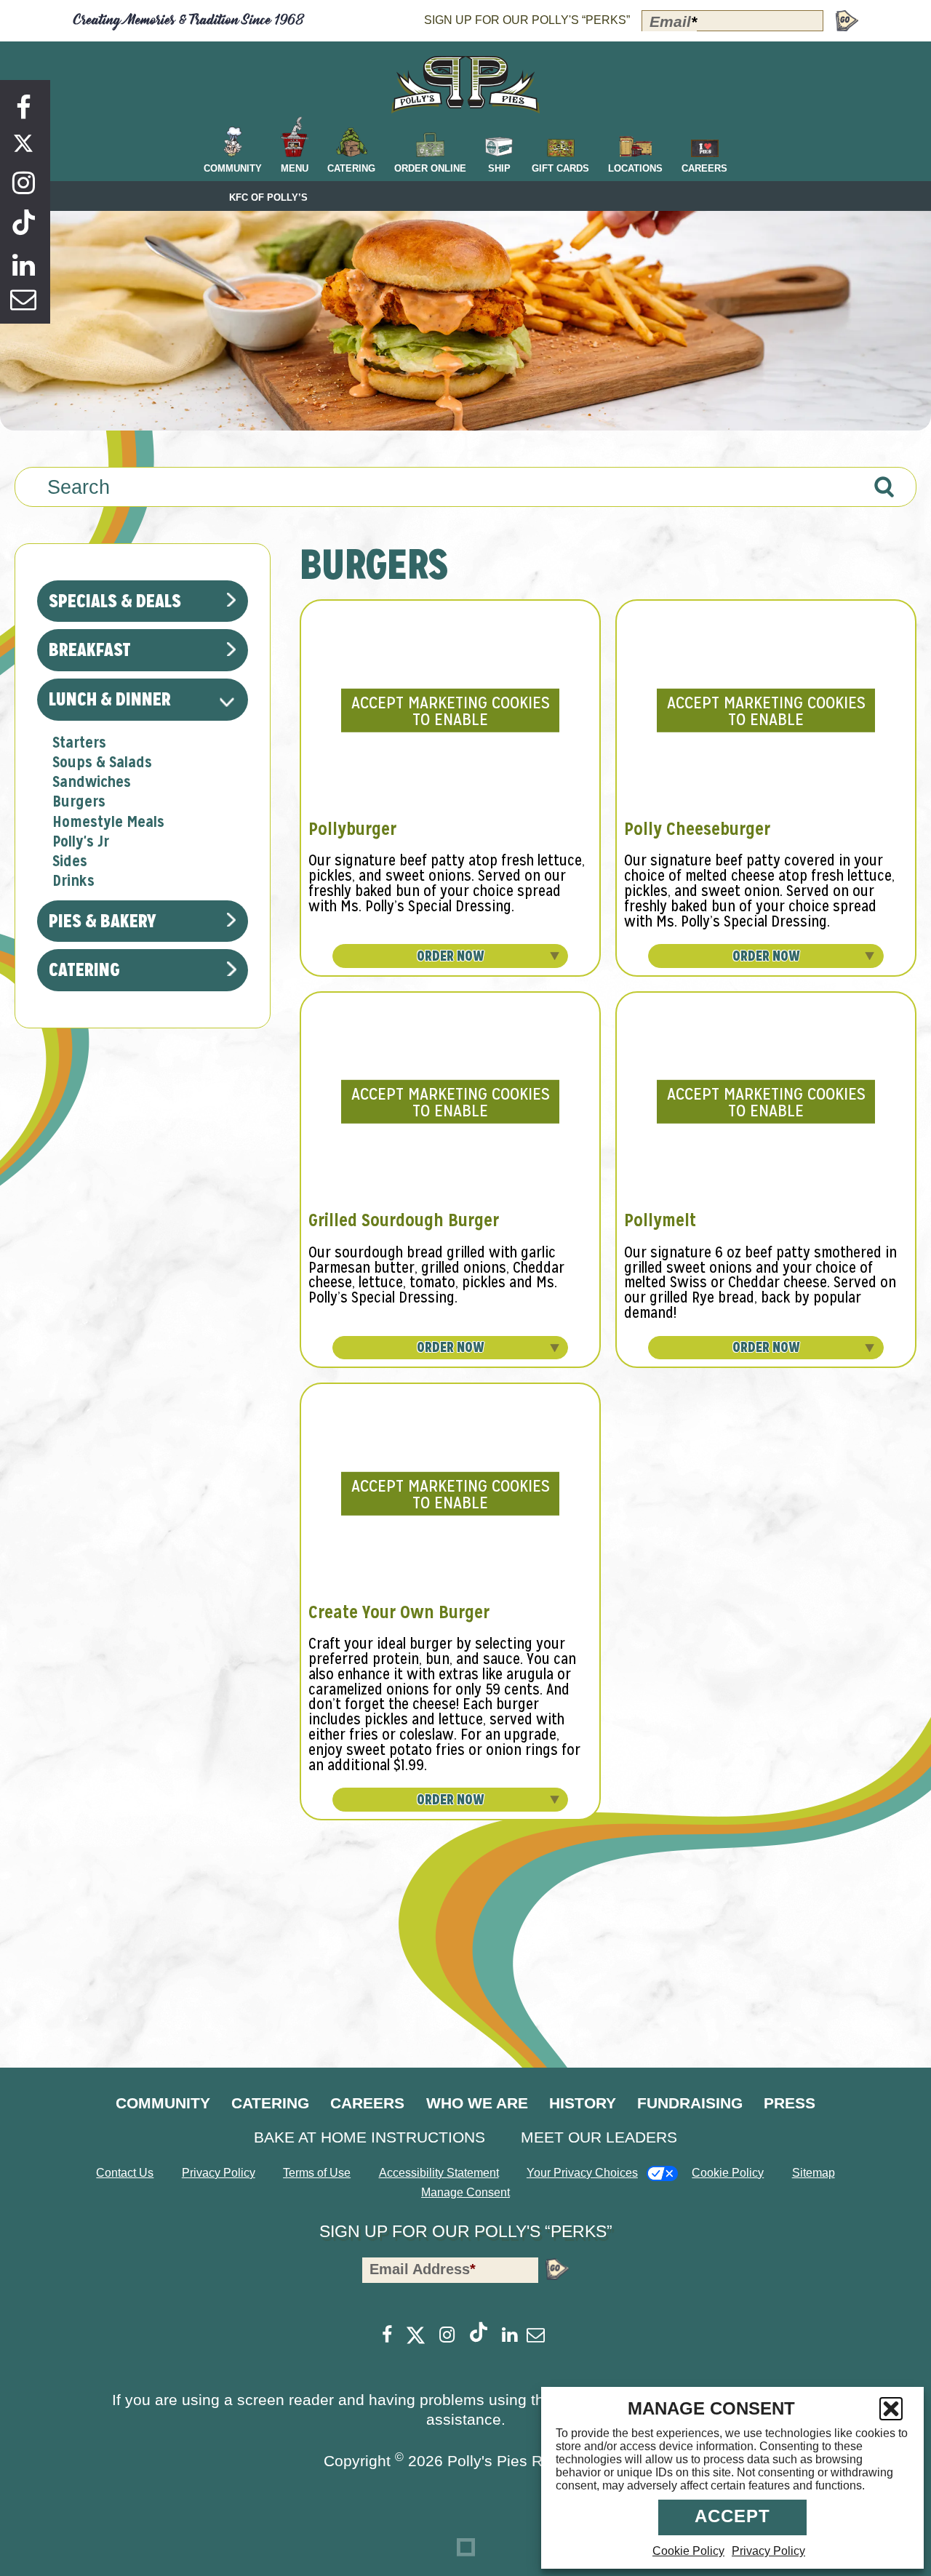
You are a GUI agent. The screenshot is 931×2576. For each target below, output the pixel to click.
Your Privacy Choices (582, 2173)
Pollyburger (352, 829)
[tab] (79, 743)
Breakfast (90, 649)
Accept (732, 2516)
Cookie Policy (688, 2551)
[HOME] (465, 85)
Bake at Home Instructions (369, 2137)
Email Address (423, 2269)
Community (163, 2103)
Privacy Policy (768, 2551)
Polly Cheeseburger (697, 829)
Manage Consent (465, 2192)
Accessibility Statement (439, 2173)
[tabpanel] (608, 1182)
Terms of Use (317, 2173)
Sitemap (814, 2173)
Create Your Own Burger (399, 1612)
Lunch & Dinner (110, 699)
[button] (891, 2409)
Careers (367, 2103)
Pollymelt (660, 1220)
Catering (84, 969)
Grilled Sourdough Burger (404, 1220)
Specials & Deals (115, 601)
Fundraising (690, 2103)
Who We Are (477, 2103)
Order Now (451, 956)
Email (673, 21)
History (583, 2103)
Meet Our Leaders (599, 2137)
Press (790, 2103)
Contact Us (125, 2173)
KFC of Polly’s (268, 198)
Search (79, 487)
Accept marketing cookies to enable (451, 711)
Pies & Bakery (103, 921)
